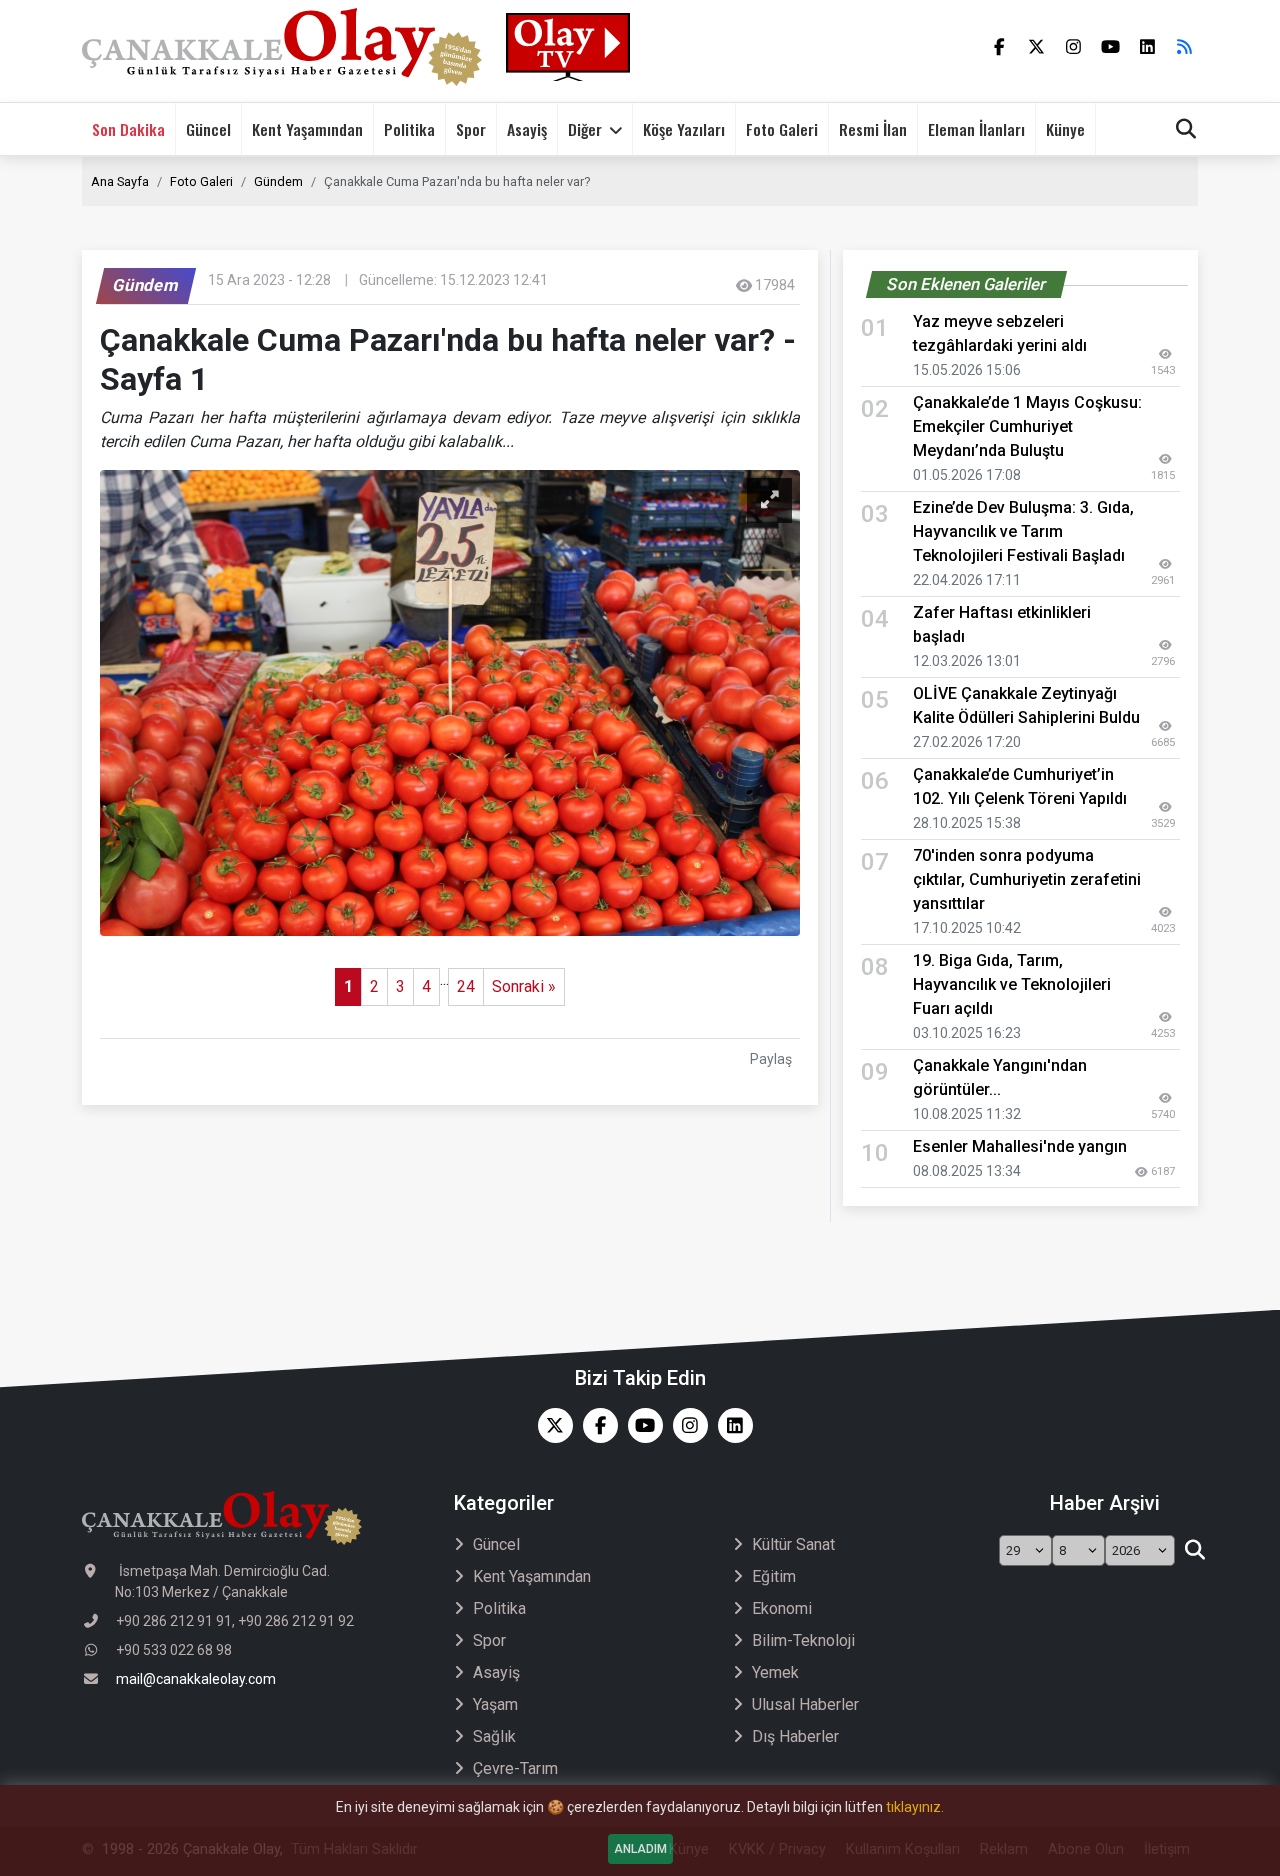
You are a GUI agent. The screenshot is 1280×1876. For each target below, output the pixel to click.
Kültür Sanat (793, 1544)
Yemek (775, 1672)
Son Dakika (128, 129)
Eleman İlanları (976, 129)
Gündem (278, 181)
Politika (409, 129)
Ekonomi (782, 1608)
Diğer (585, 129)
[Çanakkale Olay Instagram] (685, 1425)
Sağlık (494, 1736)
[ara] (1194, 1551)
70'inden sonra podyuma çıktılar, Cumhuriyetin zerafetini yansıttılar (1027, 879)
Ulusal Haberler (805, 1704)
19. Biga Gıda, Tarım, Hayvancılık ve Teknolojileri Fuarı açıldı (1012, 984)
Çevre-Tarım (515, 1768)
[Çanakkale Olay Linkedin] (730, 1425)
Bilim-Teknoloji (803, 1640)
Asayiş (527, 129)
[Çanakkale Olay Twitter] (550, 1425)
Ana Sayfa (120, 181)
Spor (471, 129)
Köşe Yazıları (684, 129)
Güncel (208, 129)
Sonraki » (524, 986)
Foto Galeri (782, 129)
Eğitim (774, 1576)
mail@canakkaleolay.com (196, 1679)
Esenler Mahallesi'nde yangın (1020, 1146)
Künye (1065, 129)
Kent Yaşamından (307, 129)
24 (466, 986)
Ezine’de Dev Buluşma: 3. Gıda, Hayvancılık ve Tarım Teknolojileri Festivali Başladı (1023, 531)
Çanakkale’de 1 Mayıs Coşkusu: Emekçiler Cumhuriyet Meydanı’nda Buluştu (1027, 426)
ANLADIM (640, 1849)
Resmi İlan (873, 129)
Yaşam (495, 1704)
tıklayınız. (915, 1807)
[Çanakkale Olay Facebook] (595, 1425)
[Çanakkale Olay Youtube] (640, 1425)
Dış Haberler (795, 1736)
